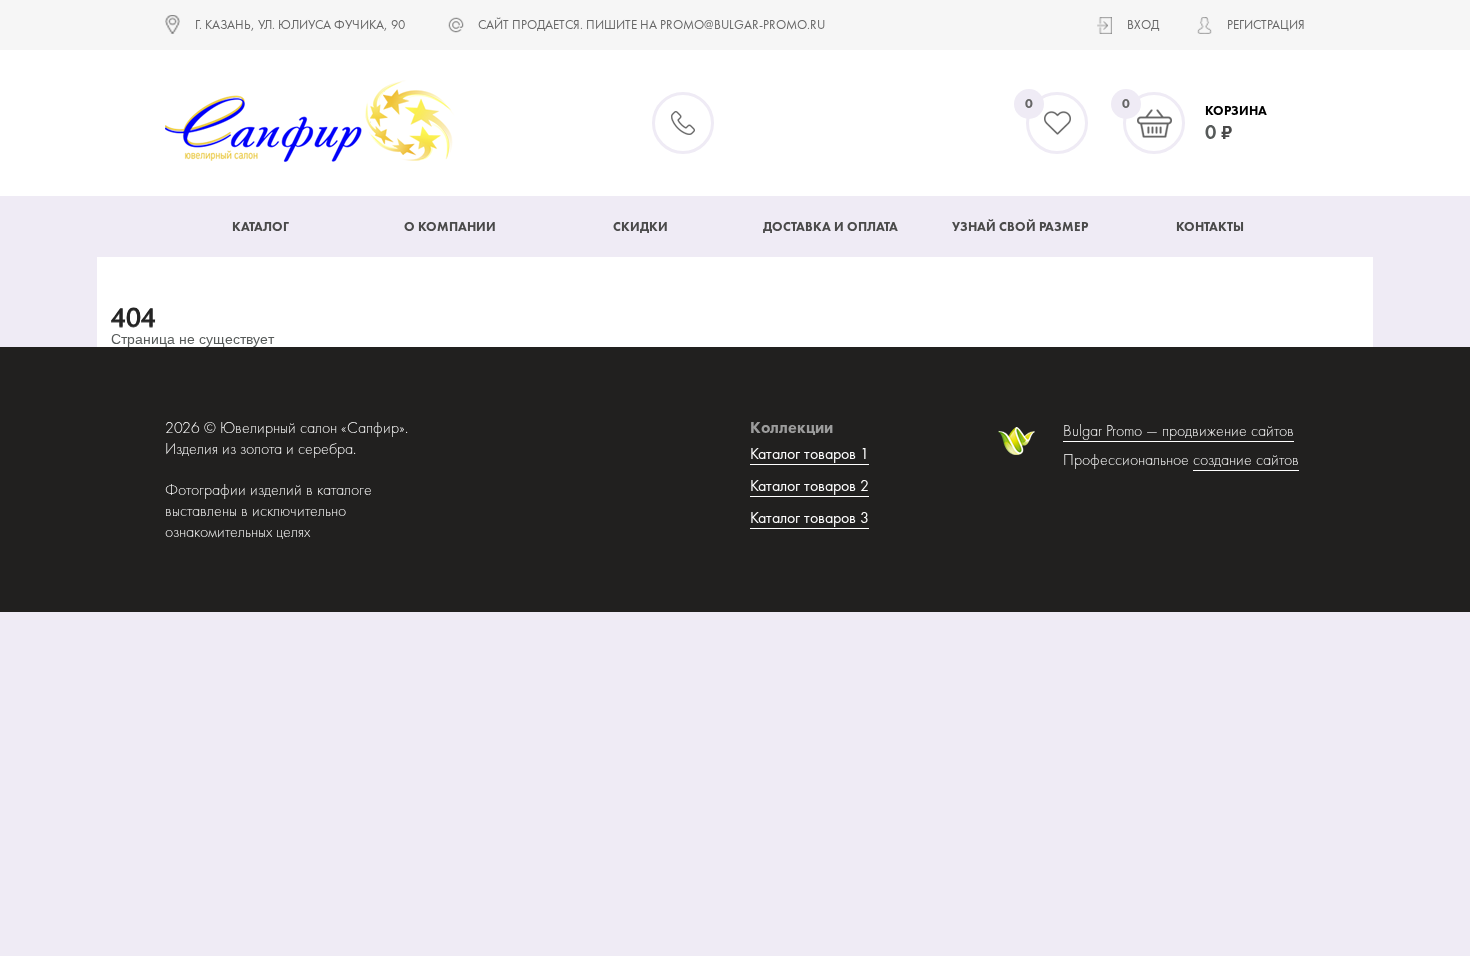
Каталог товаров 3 (809, 517)
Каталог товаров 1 (809, 453)
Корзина (1236, 110)
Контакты (1210, 226)
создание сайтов (1246, 459)
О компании (450, 226)
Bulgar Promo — (1112, 430)
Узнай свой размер (1020, 226)
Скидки (640, 226)
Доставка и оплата (830, 226)
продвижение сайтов (1228, 430)
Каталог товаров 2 (809, 485)
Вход (1143, 24)
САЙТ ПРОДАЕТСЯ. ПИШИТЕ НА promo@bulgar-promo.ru (651, 24)
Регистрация (1266, 24)
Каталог (260, 226)
